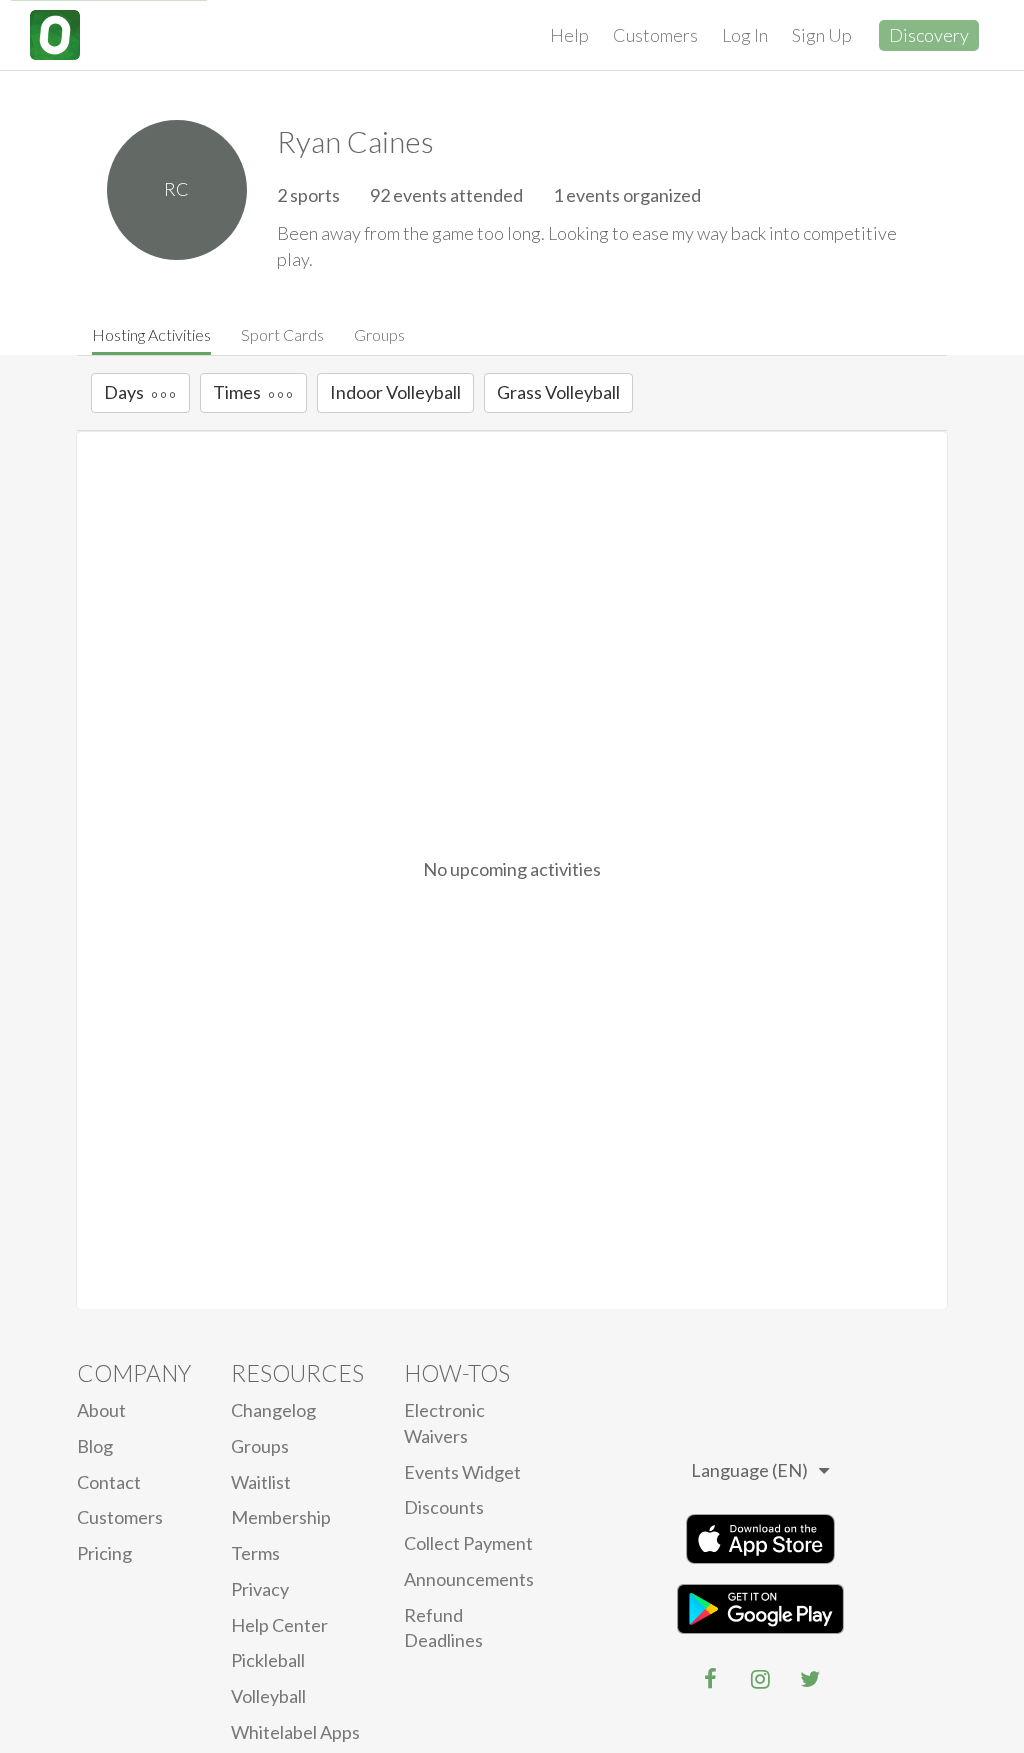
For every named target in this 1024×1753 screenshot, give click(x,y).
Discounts (444, 1507)
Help (569, 35)
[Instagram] (760, 1679)
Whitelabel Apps (295, 1732)
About (101, 1410)
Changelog (273, 1410)
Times (237, 392)
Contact (109, 1482)
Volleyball (268, 1696)
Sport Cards (282, 334)
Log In (745, 35)
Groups (379, 334)
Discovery (929, 35)
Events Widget (462, 1472)
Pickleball (268, 1660)
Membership (281, 1517)
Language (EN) (749, 1470)
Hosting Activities (151, 334)
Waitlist (261, 1482)
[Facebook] (710, 1679)
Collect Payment (468, 1543)
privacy (260, 1589)
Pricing (104, 1553)
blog (95, 1446)
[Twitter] (810, 1679)
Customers (655, 35)
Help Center (279, 1625)
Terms (255, 1553)
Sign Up (822, 35)
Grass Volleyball (558, 392)
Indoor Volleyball (395, 392)
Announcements (469, 1579)
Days (124, 392)
